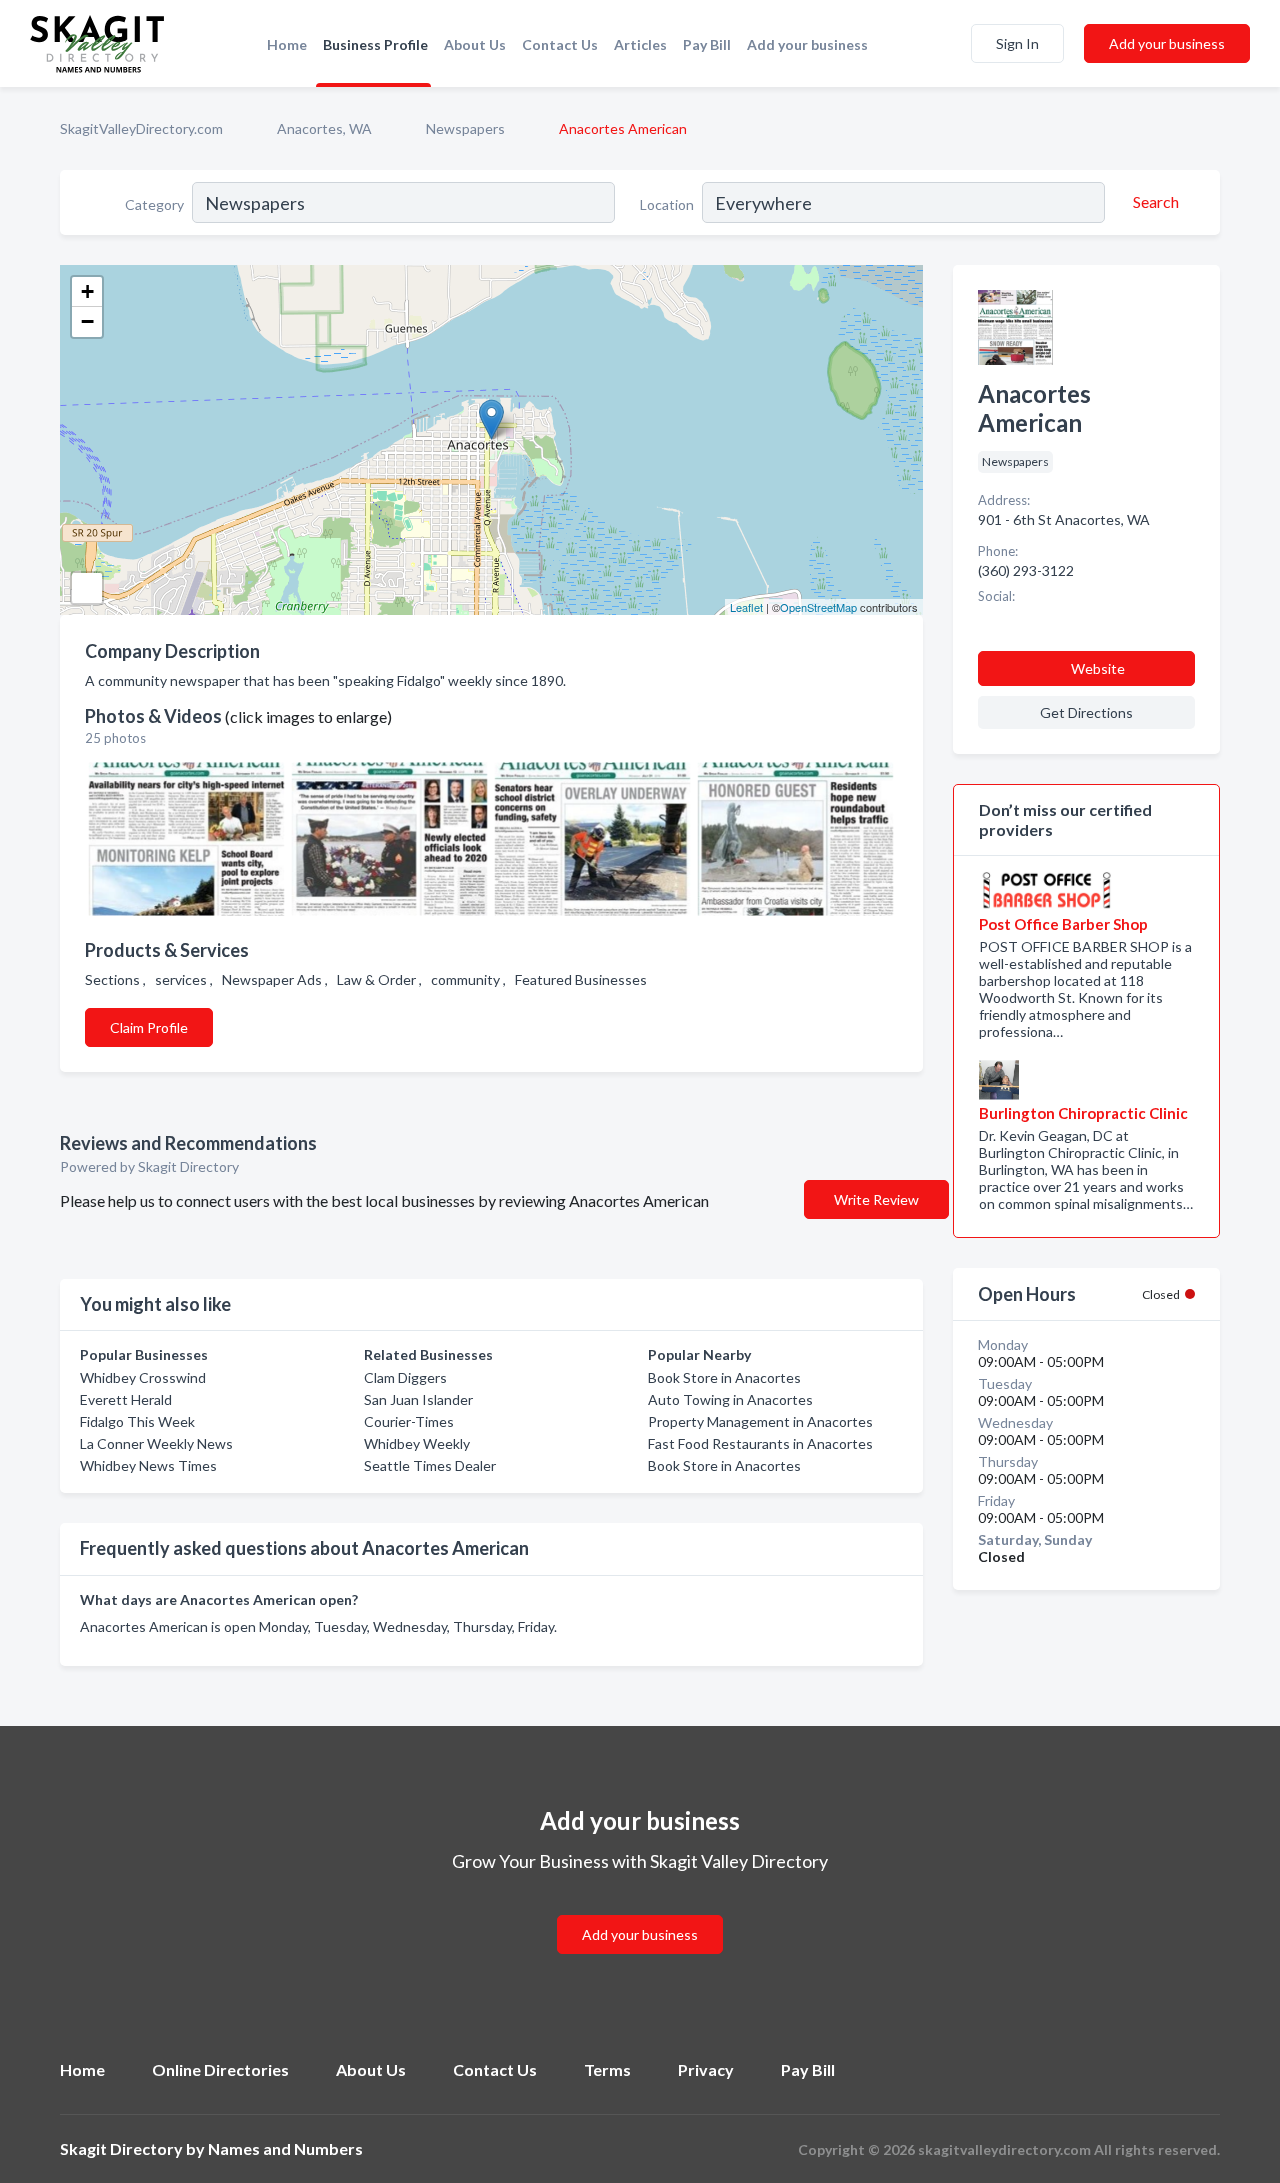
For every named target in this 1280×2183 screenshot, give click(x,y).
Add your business (807, 44)
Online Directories (220, 2069)
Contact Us (560, 44)
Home (287, 44)
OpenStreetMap (818, 607)
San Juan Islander (418, 1399)
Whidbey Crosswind (143, 1377)
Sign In (1017, 43)
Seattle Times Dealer (430, 1465)
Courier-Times (409, 1421)
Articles (640, 44)
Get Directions (1086, 712)
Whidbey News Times (148, 1465)
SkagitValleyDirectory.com (141, 128)
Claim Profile (149, 1027)
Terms (607, 2069)
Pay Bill (707, 44)
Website (1098, 668)
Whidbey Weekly (417, 1443)
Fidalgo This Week (137, 1421)
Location (667, 204)
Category (154, 204)
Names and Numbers (285, 2148)
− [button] (87, 321)
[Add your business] (640, 1910)
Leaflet (746, 607)
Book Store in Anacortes (724, 1377)
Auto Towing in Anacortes (730, 1399)
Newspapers (465, 128)
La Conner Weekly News (156, 1443)
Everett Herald (126, 1399)
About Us (475, 44)
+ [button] (87, 291)
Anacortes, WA (324, 128)
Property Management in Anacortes (760, 1421)
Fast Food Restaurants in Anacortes (760, 1443)
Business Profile (375, 44)
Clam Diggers (405, 1377)
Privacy (706, 2069)
